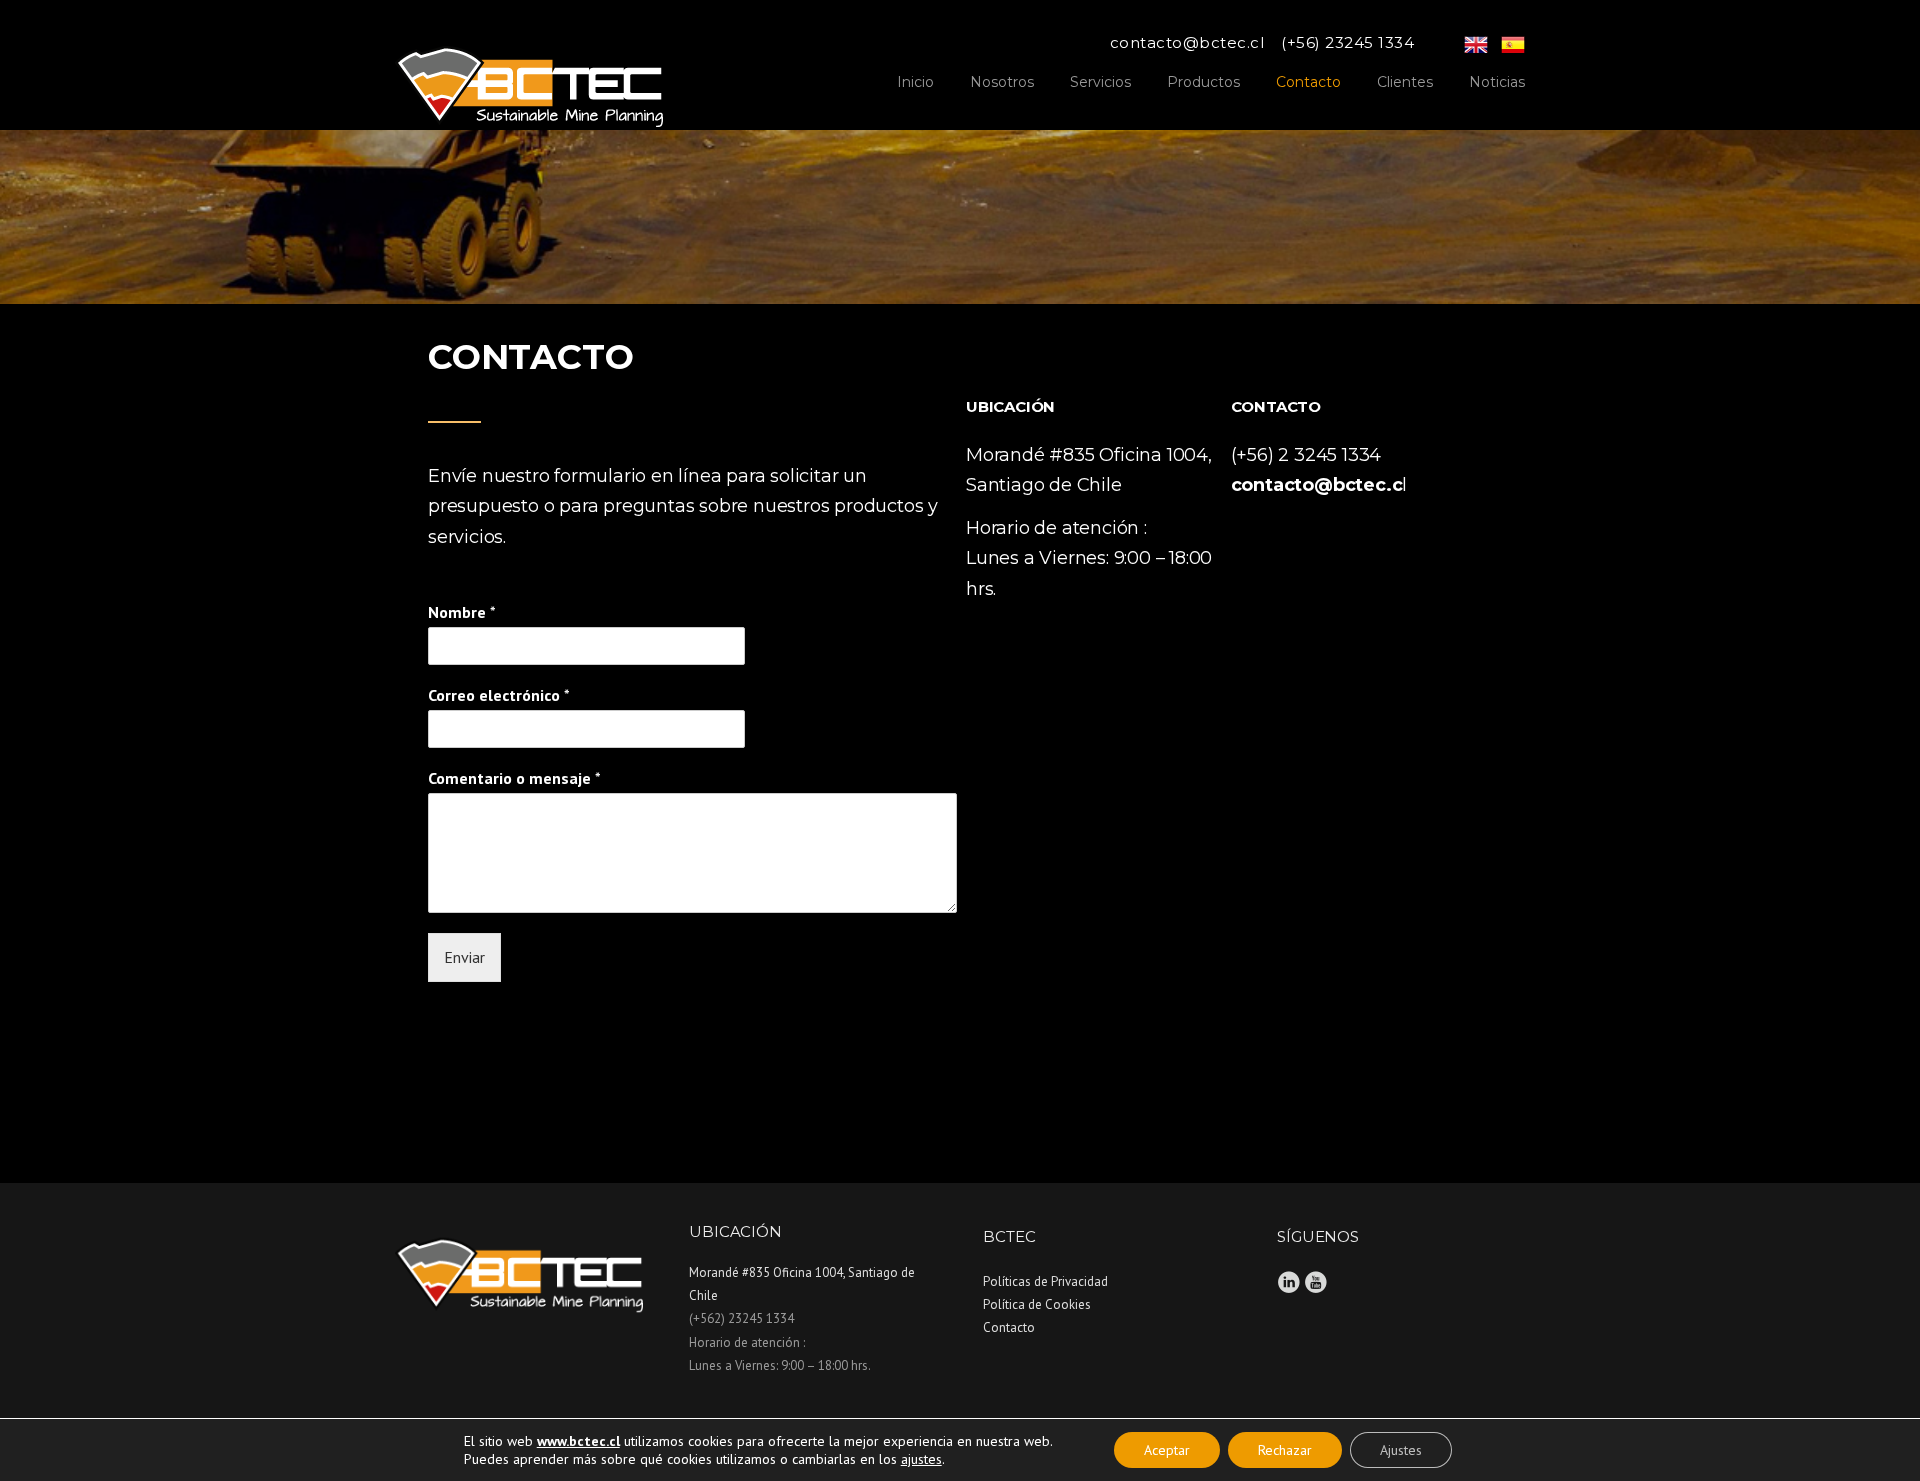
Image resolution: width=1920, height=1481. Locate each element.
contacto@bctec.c (1317, 485)
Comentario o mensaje (514, 778)
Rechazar (1285, 1450)
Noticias (1497, 82)
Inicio (915, 82)
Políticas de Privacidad (1045, 1281)
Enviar (464, 957)
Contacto (1308, 82)
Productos (1203, 82)
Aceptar (1167, 1450)
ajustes (921, 1459)
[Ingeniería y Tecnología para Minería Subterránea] (529, 78)
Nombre (462, 612)
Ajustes (1401, 1450)
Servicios (1100, 82)
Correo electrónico (499, 695)
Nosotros (1002, 82)
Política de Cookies (1037, 1304)
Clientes (1405, 82)
